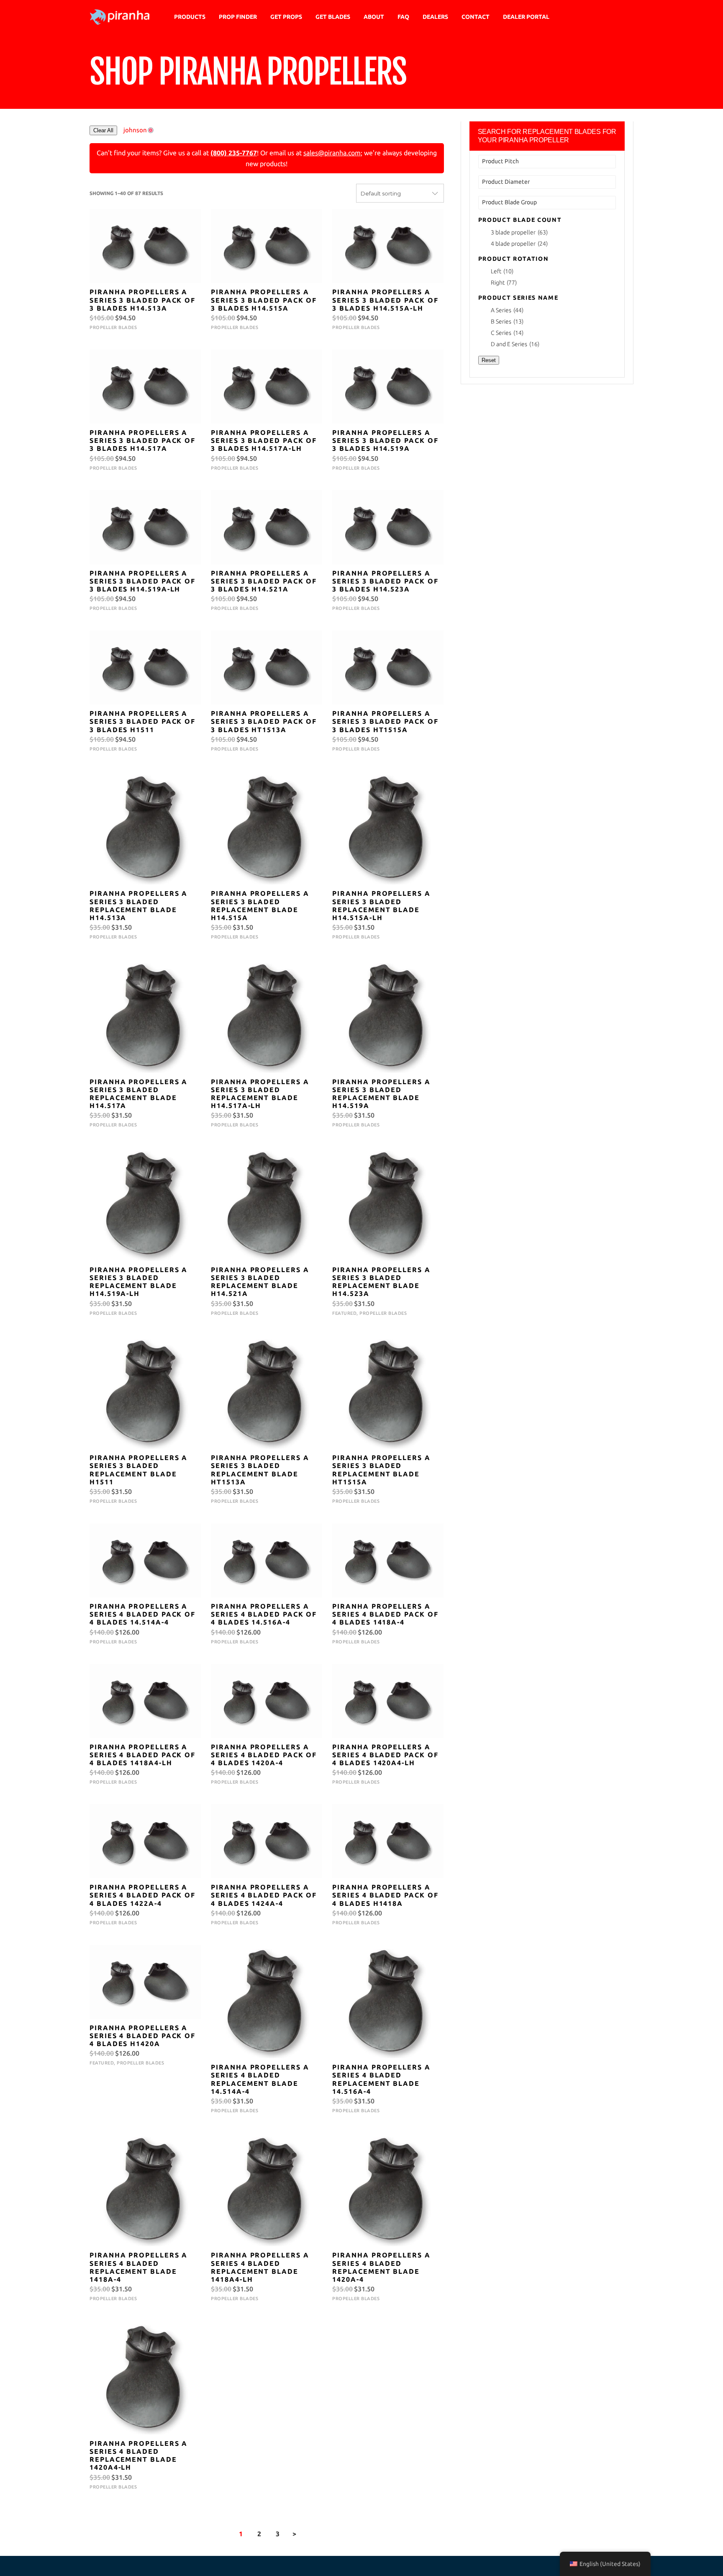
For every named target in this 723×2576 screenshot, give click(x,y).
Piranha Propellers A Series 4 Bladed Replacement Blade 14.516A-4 (381, 2079)
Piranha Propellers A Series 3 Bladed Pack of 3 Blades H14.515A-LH (385, 300)
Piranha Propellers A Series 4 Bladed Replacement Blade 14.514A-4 (260, 2079)
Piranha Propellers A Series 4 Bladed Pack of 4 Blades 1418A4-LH (142, 1755)
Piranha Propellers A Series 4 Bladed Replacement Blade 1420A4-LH (138, 2455)
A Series (507, 310)
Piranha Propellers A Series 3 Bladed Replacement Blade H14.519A (381, 1094)
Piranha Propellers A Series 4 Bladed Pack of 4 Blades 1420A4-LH (385, 1755)
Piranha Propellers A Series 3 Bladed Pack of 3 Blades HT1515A (385, 721)
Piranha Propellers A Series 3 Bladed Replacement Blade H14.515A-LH (381, 905)
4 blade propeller (519, 244)
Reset (489, 360)
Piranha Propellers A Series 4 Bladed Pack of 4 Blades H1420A (142, 2036)
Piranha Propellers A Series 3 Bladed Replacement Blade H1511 (138, 1470)
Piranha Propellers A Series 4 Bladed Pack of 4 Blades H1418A (385, 1895)
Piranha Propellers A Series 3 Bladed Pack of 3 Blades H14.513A (142, 300)
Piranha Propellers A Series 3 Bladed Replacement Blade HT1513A (260, 1470)
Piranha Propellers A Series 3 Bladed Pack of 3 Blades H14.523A (385, 581)
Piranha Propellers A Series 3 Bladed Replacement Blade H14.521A (260, 1282)
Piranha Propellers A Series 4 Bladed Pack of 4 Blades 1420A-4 (264, 1755)
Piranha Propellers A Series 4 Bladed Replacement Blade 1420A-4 (381, 2267)
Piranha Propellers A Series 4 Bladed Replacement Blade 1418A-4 (138, 2267)
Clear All (103, 130)
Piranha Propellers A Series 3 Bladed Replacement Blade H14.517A (138, 1094)
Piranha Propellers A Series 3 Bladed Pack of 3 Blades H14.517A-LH (264, 440)
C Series (507, 333)
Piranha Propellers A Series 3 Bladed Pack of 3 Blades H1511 (142, 721)
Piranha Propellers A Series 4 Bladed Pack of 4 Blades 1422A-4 (142, 1895)
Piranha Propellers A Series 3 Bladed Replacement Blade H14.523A (381, 1282)
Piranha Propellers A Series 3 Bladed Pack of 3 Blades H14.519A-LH (142, 581)
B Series (507, 321)
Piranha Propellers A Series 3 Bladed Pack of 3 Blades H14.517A (142, 440)
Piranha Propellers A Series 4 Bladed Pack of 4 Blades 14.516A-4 (264, 1614)
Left (502, 271)
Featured (344, 1313)
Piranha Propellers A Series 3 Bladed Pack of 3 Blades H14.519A (385, 440)
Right (504, 283)
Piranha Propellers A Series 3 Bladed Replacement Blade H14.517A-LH (260, 1094)
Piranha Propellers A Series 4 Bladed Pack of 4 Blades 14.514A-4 (142, 1614)
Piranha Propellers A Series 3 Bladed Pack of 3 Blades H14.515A (264, 300)
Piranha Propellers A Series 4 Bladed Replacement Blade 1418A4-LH (260, 2267)
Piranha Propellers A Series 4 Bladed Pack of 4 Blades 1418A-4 (385, 1614)
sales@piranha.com (332, 153)
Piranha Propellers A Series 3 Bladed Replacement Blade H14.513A (138, 905)
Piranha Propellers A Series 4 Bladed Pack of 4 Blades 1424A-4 (264, 1895)
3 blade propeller (519, 232)
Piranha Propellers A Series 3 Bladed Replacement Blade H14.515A (260, 905)
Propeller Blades (113, 327)
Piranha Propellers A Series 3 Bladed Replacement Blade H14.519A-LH (138, 1282)
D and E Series (515, 344)
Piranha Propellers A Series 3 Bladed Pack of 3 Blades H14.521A (264, 581)
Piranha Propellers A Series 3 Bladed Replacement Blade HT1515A (381, 1470)
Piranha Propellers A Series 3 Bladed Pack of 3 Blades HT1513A (264, 721)
